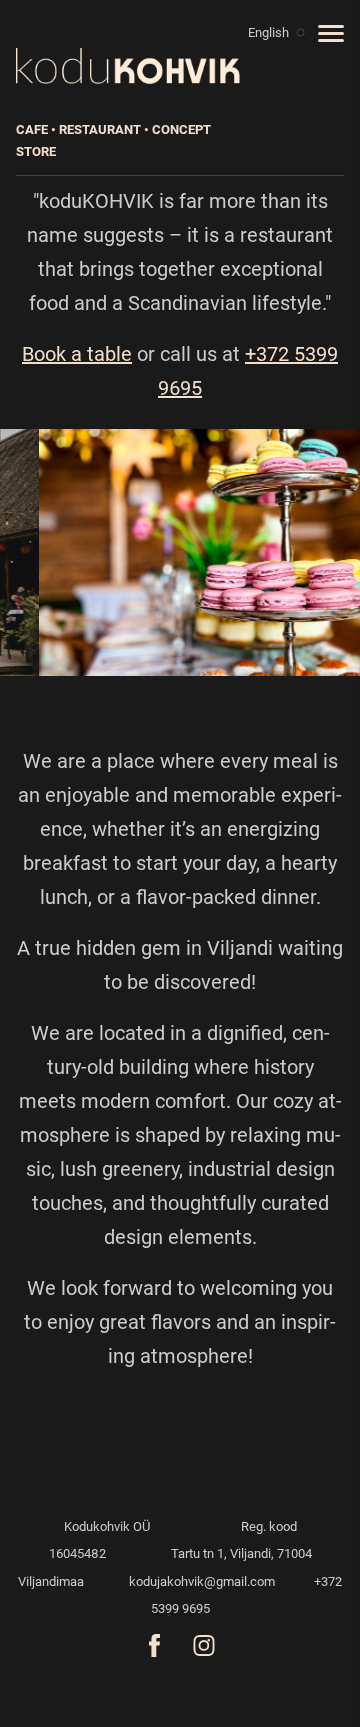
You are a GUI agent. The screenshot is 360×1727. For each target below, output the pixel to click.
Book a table (77, 354)
